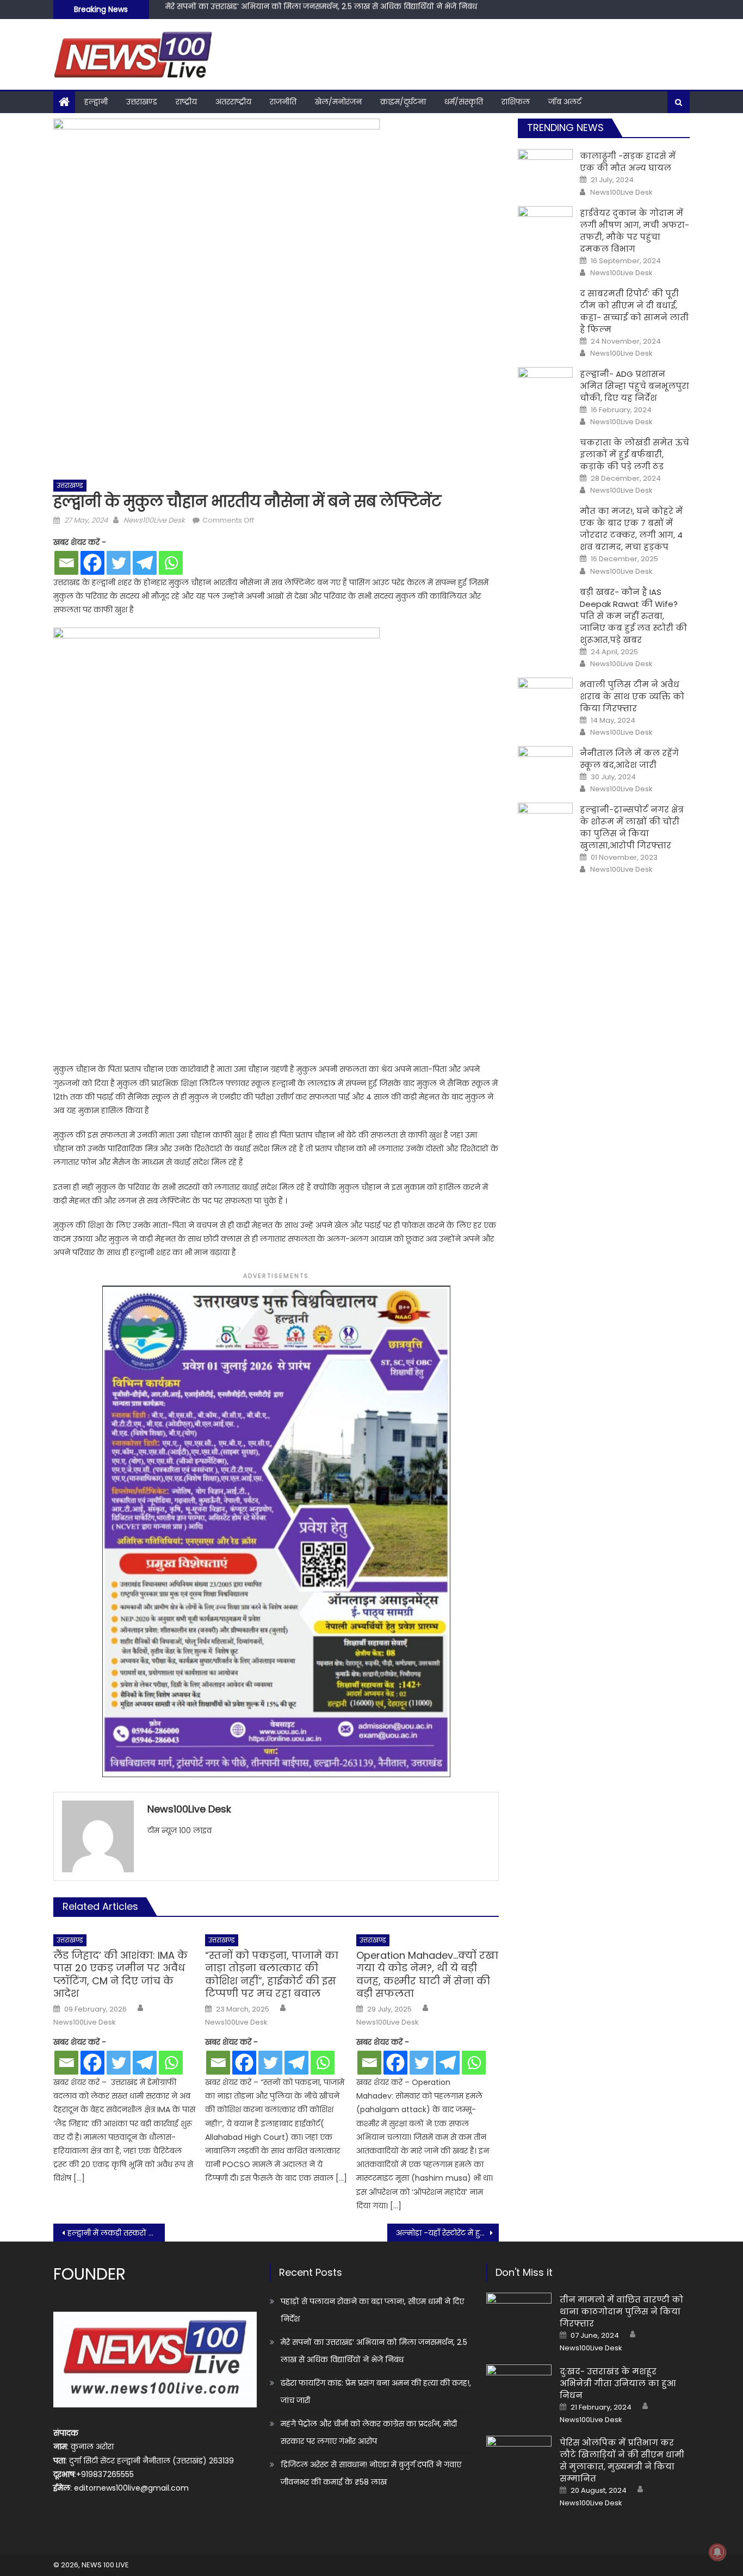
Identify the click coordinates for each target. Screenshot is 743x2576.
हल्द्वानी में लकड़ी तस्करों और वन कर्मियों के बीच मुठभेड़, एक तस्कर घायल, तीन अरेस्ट (116, 2233)
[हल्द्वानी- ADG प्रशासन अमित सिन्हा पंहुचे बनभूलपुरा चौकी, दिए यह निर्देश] (545, 387)
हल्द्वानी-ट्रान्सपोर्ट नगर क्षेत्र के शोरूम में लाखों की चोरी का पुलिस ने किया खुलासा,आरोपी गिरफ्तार (632, 827)
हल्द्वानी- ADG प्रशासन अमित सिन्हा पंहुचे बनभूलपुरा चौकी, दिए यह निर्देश (634, 386)
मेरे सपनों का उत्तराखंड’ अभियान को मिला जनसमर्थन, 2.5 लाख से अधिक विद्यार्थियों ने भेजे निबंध (374, 2351)
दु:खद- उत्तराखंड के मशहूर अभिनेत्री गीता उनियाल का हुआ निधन (618, 2383)
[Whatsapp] (171, 563)
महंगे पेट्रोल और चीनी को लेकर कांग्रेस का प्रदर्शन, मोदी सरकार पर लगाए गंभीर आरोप (369, 2432)
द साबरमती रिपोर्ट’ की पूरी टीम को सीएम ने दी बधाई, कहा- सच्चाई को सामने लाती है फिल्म (634, 311)
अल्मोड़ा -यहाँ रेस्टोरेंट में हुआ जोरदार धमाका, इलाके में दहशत (447, 2233)
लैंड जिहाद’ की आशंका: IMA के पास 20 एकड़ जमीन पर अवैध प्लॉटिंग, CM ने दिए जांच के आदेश (120, 1975)
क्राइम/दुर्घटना (403, 102)
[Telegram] (145, 563)
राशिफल (516, 102)
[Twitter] (119, 563)
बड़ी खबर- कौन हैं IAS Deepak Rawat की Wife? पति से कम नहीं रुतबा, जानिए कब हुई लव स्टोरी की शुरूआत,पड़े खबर (633, 616)
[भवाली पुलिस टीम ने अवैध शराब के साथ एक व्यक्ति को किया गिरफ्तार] (545, 697)
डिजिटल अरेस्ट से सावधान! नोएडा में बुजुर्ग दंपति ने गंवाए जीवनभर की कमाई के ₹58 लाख (371, 2473)
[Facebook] (92, 563)
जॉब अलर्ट (565, 102)
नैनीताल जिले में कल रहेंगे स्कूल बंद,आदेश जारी (629, 759)
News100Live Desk (154, 520)
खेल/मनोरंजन (338, 102)
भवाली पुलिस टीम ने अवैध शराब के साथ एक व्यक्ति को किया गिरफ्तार (632, 696)
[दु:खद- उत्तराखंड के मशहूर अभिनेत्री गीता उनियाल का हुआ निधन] (519, 2388)
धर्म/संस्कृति (464, 102)
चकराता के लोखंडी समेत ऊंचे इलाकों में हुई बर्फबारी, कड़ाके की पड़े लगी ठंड (634, 454)
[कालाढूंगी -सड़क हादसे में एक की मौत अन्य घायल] (545, 169)
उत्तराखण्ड (142, 102)
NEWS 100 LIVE (105, 2565)
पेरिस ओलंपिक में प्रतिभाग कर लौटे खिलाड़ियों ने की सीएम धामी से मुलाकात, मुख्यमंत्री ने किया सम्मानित (622, 2460)
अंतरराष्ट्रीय (233, 102)
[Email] (66, 563)
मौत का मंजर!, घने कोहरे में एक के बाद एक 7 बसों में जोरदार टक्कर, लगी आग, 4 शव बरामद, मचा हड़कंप (631, 529)
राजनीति (283, 102)
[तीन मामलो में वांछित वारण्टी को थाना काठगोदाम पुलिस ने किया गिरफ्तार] (519, 2316)
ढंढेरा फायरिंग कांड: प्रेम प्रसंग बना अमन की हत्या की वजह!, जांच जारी (276, 11)
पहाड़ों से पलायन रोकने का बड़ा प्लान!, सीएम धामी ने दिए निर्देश (372, 2310)
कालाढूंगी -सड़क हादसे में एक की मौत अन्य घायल (628, 162)
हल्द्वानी (96, 102)
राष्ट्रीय (186, 102)
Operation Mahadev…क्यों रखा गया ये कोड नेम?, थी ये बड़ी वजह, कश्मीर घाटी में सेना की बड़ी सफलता (427, 1975)
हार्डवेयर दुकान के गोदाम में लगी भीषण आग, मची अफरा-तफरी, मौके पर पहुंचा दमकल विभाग (634, 231)
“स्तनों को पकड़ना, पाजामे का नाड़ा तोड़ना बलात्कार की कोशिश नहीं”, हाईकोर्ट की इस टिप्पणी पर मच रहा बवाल (272, 1975)
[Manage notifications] (717, 2552)
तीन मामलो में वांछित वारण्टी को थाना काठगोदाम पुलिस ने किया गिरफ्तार (621, 2311)
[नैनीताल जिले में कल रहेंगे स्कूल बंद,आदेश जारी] (545, 766)
